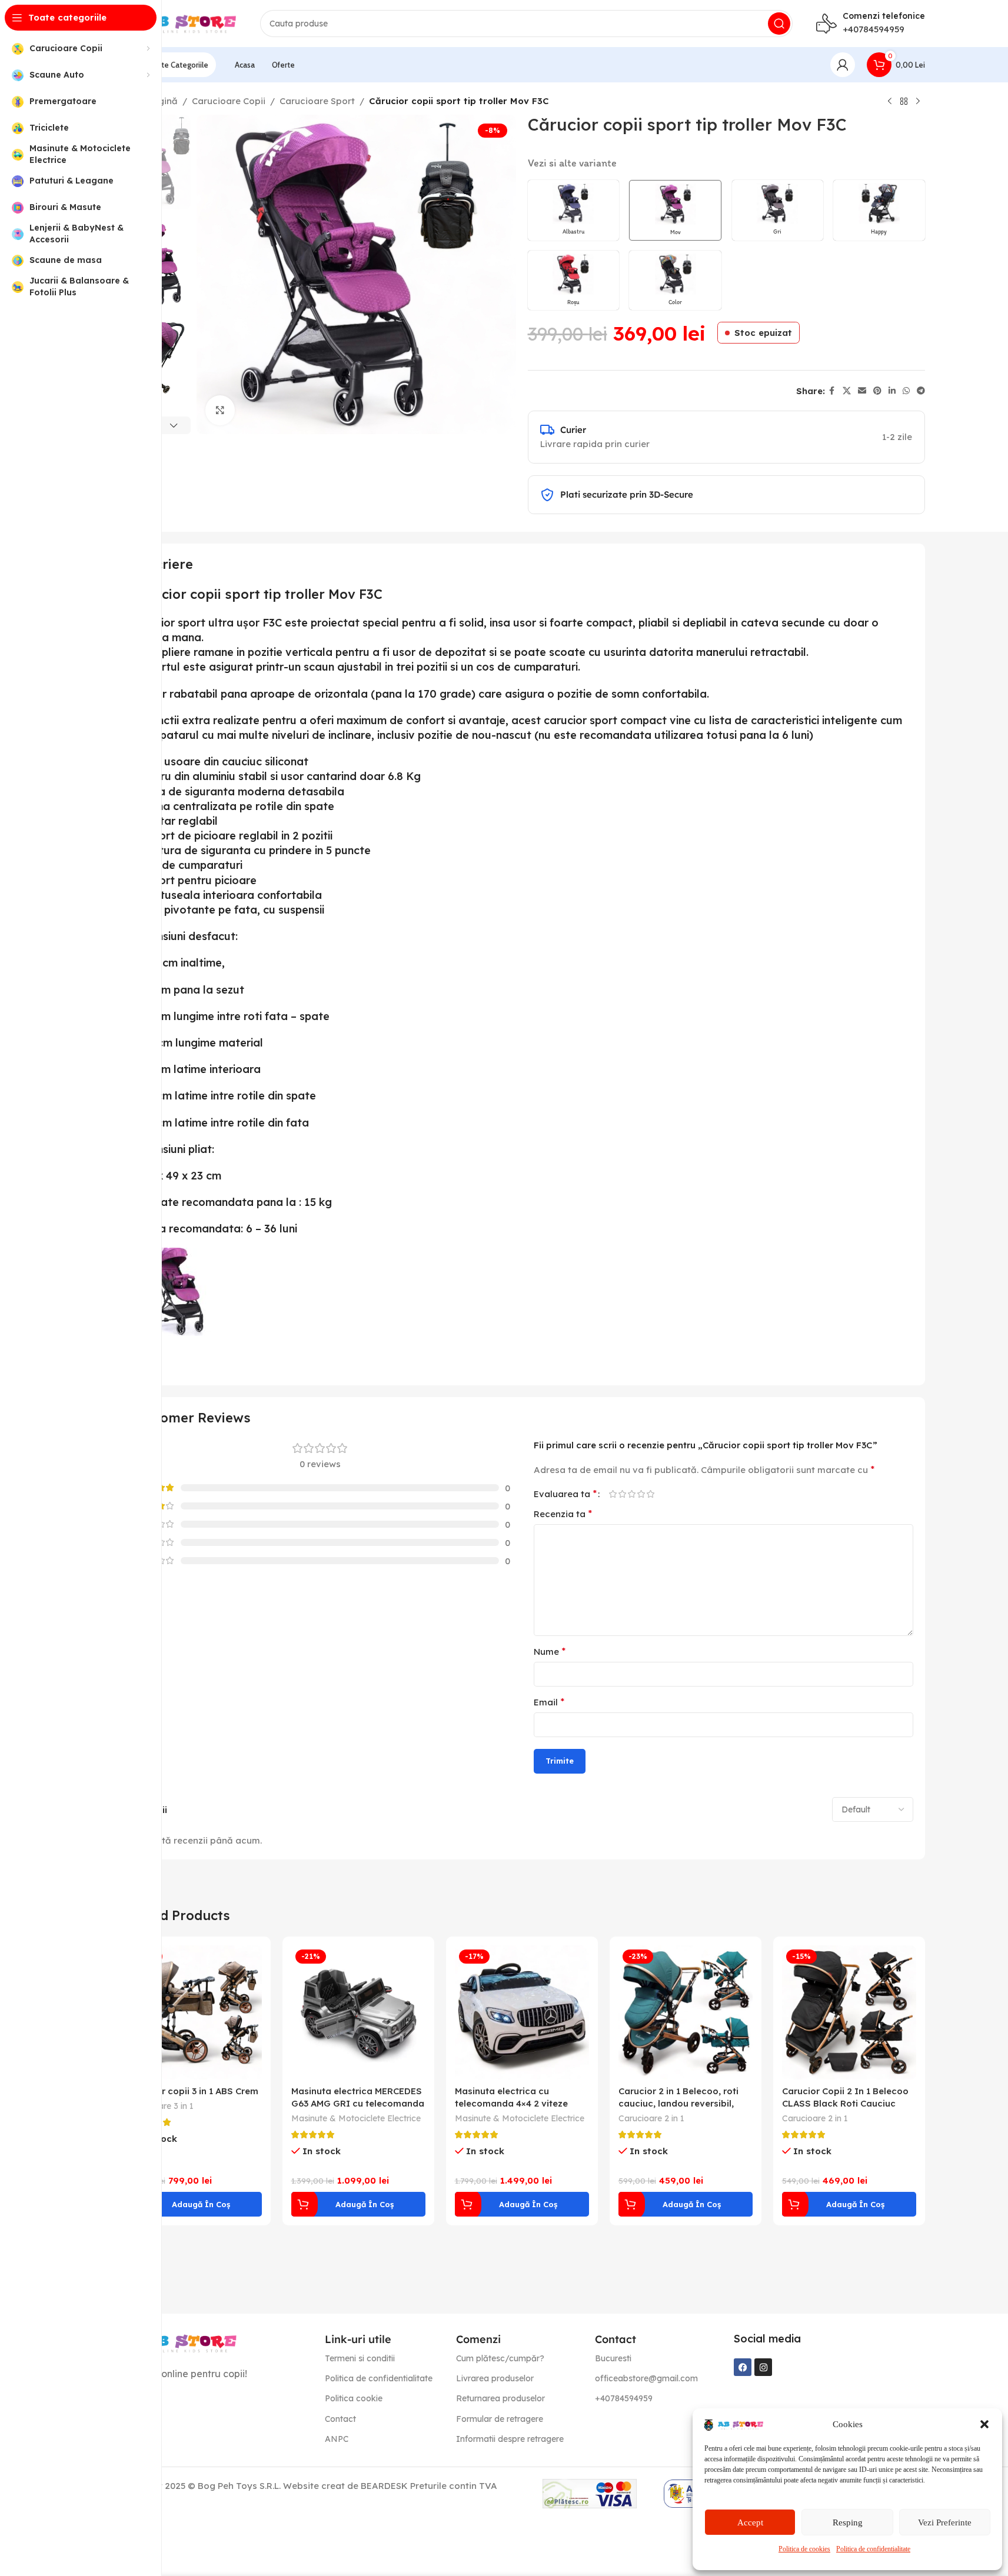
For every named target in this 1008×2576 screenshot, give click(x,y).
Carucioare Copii (229, 101)
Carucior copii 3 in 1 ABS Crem (193, 2091)
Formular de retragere (500, 2419)
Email (549, 1702)
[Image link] (178, 2342)
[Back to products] (904, 102)
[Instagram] (763, 2367)
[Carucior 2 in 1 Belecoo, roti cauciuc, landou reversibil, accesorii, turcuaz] (686, 2012)
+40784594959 (874, 29)
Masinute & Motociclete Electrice (356, 2118)
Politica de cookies (804, 2549)
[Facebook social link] (832, 391)
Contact (340, 2419)
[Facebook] (743, 2367)
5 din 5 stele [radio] (651, 1494)
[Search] (779, 24)
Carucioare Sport (317, 101)
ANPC (337, 2439)
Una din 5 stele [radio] (613, 1494)
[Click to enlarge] (220, 410)
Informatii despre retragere (510, 2439)
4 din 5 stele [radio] (641, 1494)
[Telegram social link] (921, 391)
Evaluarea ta (565, 1494)
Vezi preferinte (945, 2522)
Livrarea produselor (495, 2378)
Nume (550, 1651)
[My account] (843, 65)
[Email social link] (862, 391)
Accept (750, 2522)
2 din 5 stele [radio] (623, 1494)
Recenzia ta (563, 1514)
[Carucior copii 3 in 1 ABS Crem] (195, 2012)
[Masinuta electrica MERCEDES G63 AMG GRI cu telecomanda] (358, 2012)
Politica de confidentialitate (873, 2549)
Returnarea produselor (500, 2398)
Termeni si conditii (360, 2358)
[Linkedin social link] (892, 391)
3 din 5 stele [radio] (632, 1494)
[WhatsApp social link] (906, 391)
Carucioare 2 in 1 (651, 2118)
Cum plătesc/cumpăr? (500, 2358)
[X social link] (847, 391)
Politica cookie (354, 2398)
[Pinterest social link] (877, 391)
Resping (848, 2522)
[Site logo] (178, 23)
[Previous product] (890, 102)
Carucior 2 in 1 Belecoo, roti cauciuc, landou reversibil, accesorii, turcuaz (678, 2103)
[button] (984, 2424)
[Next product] (918, 102)
